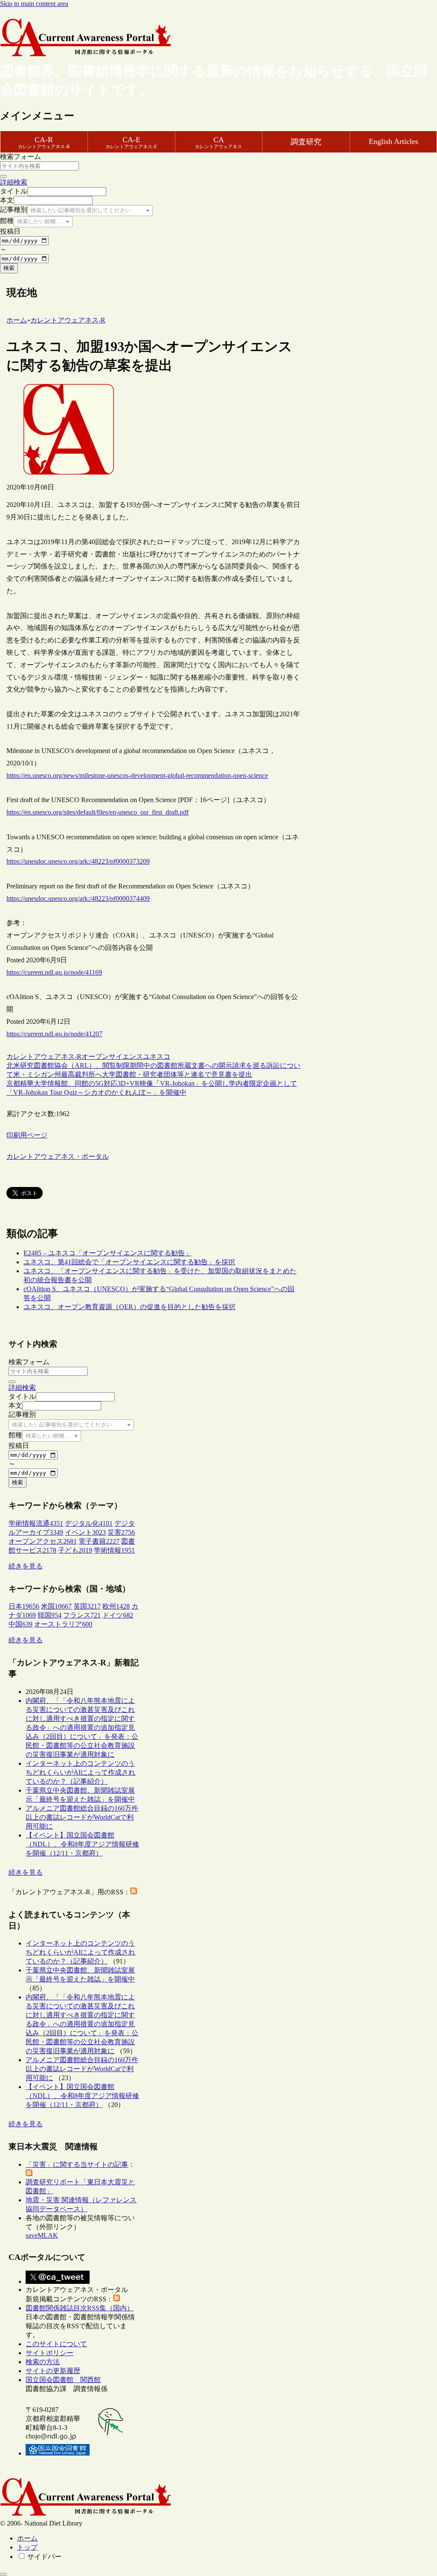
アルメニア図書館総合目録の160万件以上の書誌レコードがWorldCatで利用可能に (82, 1817)
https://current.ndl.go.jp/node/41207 (54, 1034)
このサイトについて (56, 2344)
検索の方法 (43, 2362)
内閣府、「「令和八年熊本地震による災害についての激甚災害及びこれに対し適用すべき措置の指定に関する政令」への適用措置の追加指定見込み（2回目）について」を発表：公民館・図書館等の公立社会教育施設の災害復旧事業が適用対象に (82, 1728)
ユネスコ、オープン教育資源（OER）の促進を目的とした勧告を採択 (130, 1307)
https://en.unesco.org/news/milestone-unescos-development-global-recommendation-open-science (137, 775)
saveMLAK (42, 2235)
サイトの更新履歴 (53, 2371)
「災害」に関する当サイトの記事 (77, 2164)
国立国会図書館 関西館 (63, 2380)
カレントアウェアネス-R (44, 1056)
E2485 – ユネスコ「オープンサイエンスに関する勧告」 (108, 1253)
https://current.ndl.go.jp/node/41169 (54, 972)
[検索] (3, 176)
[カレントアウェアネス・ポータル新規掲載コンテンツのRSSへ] (117, 2299)
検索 (9, 268)
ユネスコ (157, 1056)
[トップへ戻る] (3, 2574)
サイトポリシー (50, 2353)
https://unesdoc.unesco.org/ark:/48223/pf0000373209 (78, 861)
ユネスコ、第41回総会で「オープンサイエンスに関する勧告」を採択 (129, 1262)
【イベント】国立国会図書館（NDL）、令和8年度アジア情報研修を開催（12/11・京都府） (82, 1844)
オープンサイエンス (112, 1056)
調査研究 (306, 142)
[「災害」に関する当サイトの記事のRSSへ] (29, 2174)
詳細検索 (14, 182)
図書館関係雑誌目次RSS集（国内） (80, 2308)
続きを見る (26, 1566)
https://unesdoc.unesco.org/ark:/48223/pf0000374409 (78, 898)
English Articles (393, 141)
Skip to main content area (34, 4)
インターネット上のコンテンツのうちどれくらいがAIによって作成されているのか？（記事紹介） (80, 1772)
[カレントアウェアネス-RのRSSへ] (134, 1892)
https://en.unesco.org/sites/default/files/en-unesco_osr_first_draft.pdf (98, 812)
